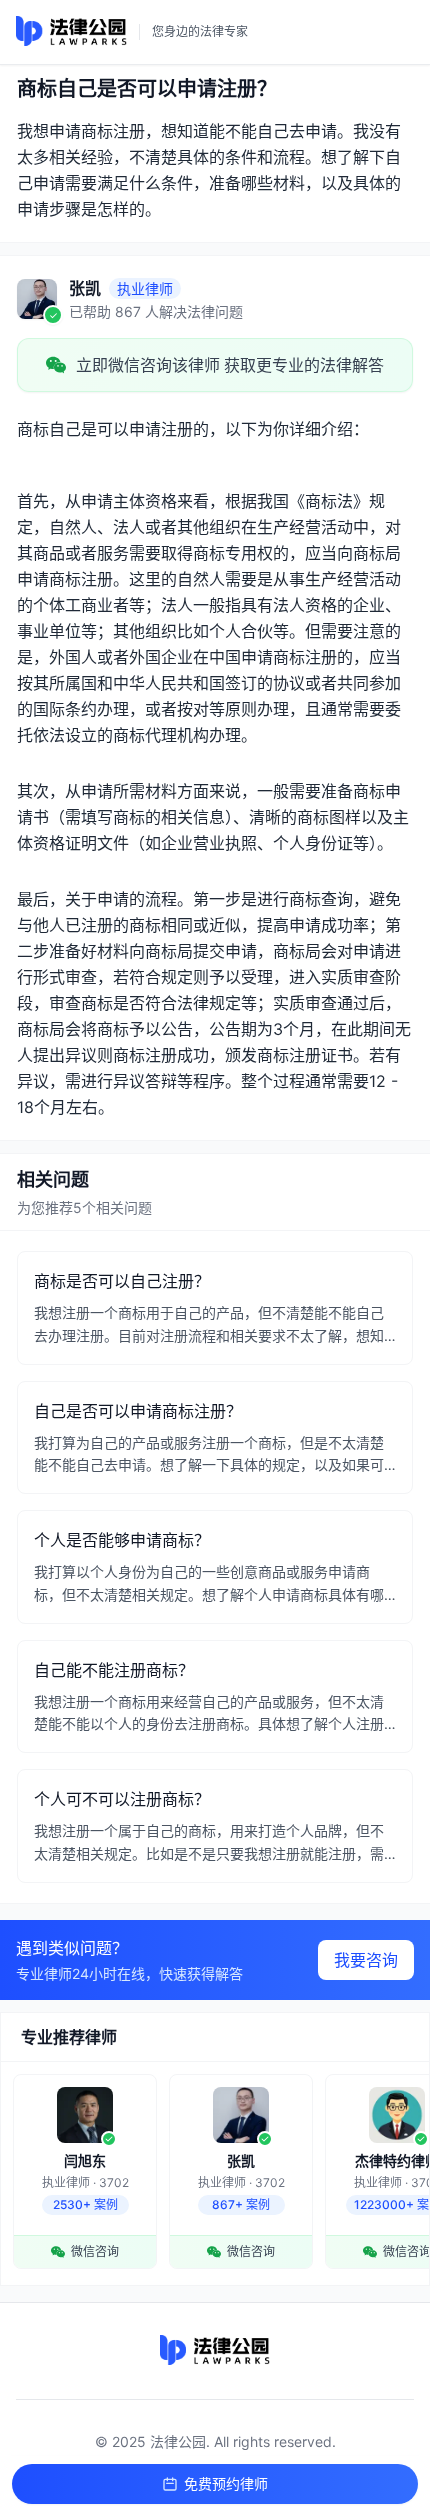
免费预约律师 (226, 2483)
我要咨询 (366, 1960)
